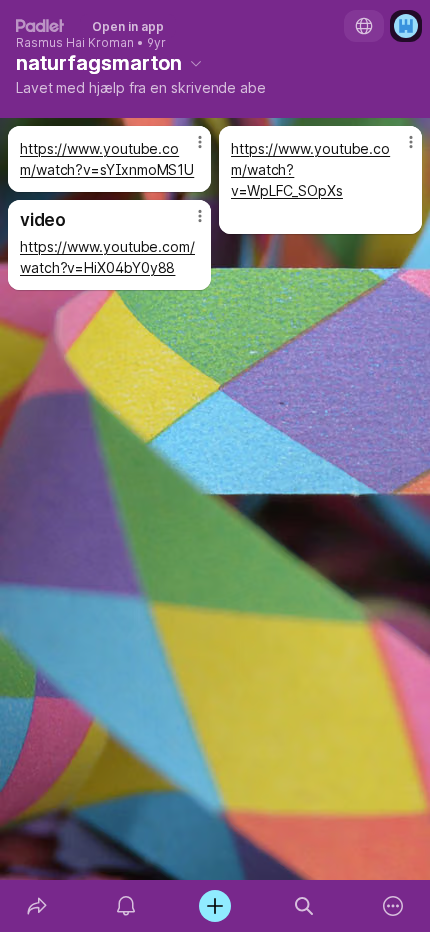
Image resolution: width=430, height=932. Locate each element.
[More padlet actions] (393, 906)
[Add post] (214, 906)
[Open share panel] (36, 906)
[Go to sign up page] (406, 26)
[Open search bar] (304, 906)
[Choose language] (364, 26)
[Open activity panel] (125, 906)
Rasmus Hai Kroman (75, 43)
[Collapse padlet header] (196, 63)
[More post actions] (187, 150)
